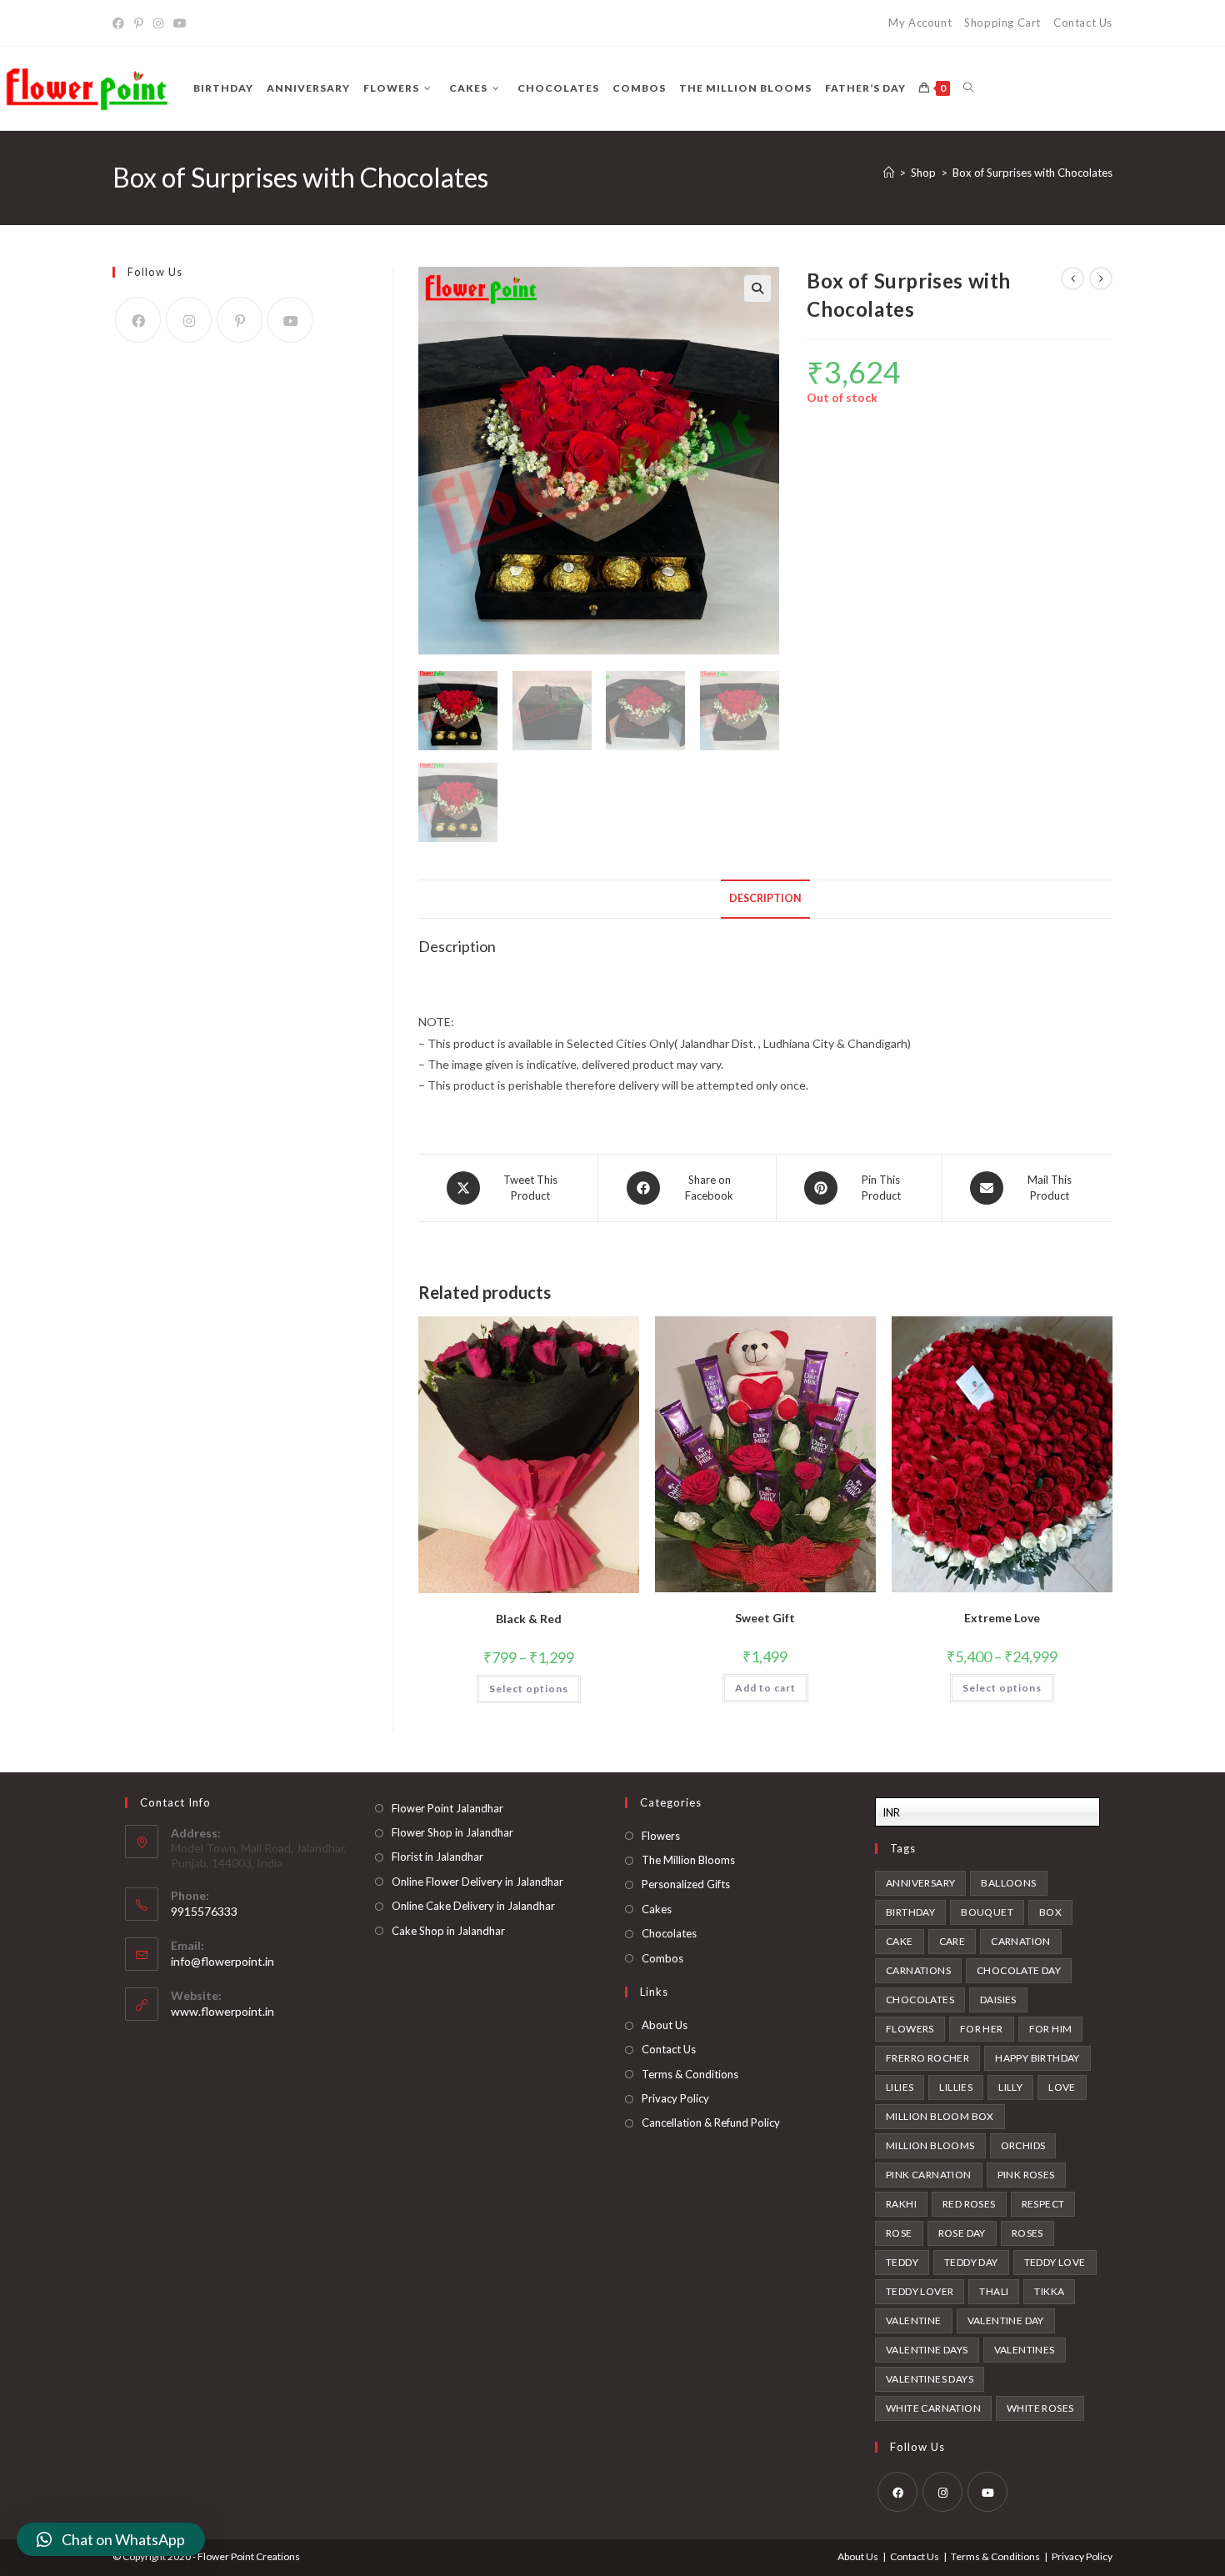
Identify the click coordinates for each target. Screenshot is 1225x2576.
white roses (1040, 2408)
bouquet (987, 1912)
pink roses (1026, 2175)
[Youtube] (290, 320)
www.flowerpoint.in (222, 2011)
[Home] (889, 173)
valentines (1025, 2350)
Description (765, 898)
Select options (529, 1689)
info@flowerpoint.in (222, 1961)
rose (899, 2233)
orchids (1023, 2145)
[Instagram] (189, 320)
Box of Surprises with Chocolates (1032, 173)
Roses (1027, 2233)
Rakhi (901, 2204)
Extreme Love (1002, 1618)
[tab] (765, 899)
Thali (994, 2291)
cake (900, 1941)
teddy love (1055, 2262)
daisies (998, 2000)
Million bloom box (940, 2116)
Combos (662, 1958)
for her (982, 2029)
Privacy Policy (675, 2098)
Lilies (900, 2087)
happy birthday (1037, 2058)
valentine (914, 2320)
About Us (665, 2025)
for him (1051, 2029)
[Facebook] (138, 320)
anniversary (920, 1883)
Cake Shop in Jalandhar (448, 1931)
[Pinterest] (240, 320)
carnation (1021, 1941)
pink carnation (929, 2175)
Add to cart (765, 1688)
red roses (969, 2204)
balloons (1008, 1883)
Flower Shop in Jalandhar (452, 1832)
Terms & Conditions (690, 2074)
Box (1050, 1912)
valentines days (930, 2379)
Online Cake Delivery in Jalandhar (473, 1906)
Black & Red (529, 1619)
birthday (910, 1912)
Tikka (1049, 2291)
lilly (1010, 2087)
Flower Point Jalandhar (447, 1808)
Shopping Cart (1002, 23)
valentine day (1006, 2320)
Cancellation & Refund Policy (711, 2122)
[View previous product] (1072, 278)
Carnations (918, 1970)
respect (1043, 2204)
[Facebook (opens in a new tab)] (121, 23)
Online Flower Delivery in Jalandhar (477, 1882)
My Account (920, 23)
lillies (956, 2087)
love (1062, 2087)
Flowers (661, 1836)
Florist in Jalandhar (437, 1857)
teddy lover (920, 2291)
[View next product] (1101, 278)
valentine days (927, 2350)
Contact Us (1083, 23)
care (952, 1941)
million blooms (930, 2145)
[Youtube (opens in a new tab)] (180, 23)
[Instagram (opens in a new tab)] (158, 23)
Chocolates (669, 1933)
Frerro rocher (927, 2058)
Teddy (902, 2262)
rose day (962, 2233)
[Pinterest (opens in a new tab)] (139, 23)
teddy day (971, 2262)
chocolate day (1019, 1970)
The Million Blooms (688, 1860)
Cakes (657, 1909)
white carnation (933, 2408)
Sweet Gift (765, 1618)
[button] (111, 2539)
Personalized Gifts (686, 1884)
